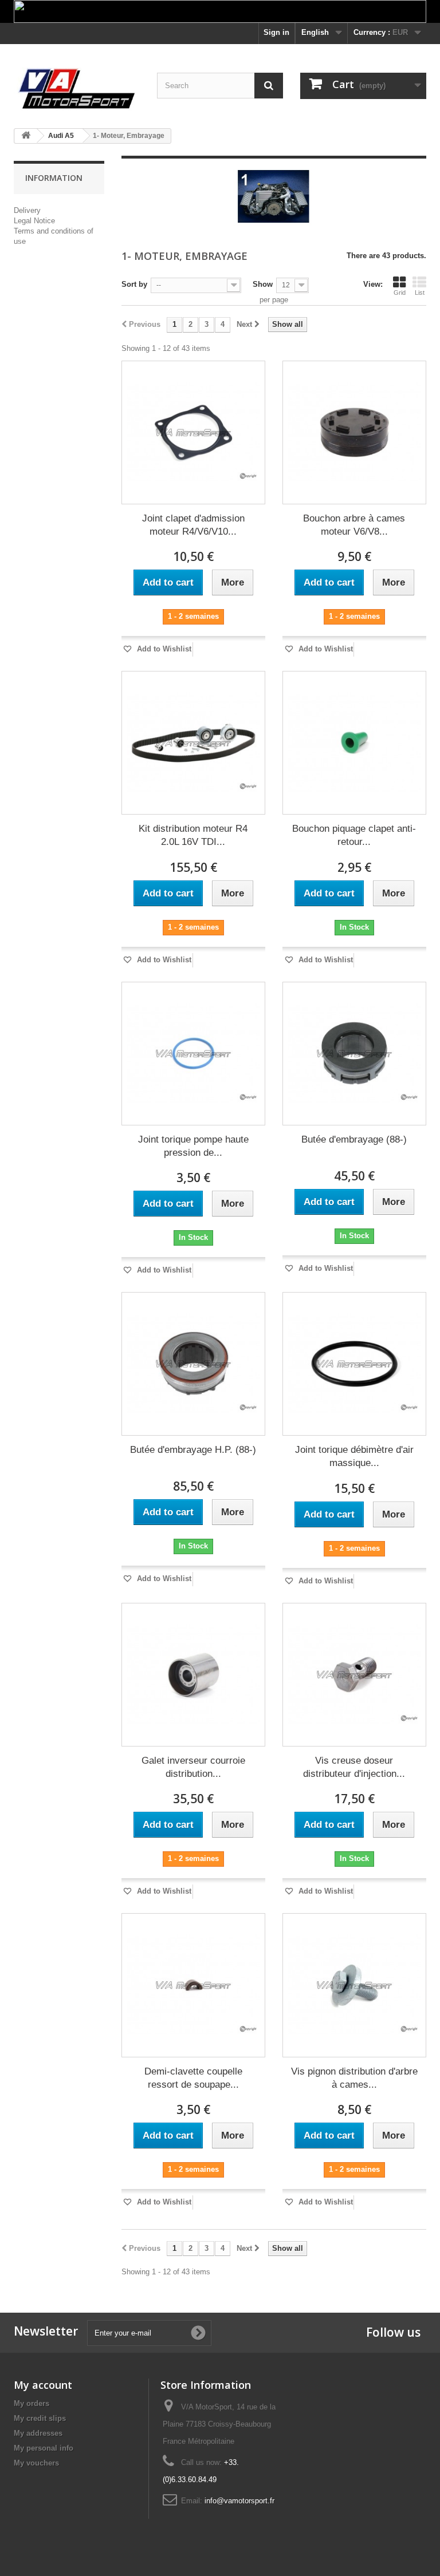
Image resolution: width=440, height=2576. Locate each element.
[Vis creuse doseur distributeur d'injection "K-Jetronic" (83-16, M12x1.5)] (354, 1675)
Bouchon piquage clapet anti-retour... (354, 835)
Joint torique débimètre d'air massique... (354, 1456)
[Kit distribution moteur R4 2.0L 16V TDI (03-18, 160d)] (193, 743)
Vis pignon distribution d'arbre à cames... (354, 2078)
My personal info (44, 2448)
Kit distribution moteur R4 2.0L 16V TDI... (193, 835)
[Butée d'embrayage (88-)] (354, 1054)
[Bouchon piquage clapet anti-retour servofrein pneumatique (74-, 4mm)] (354, 743)
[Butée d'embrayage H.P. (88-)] (193, 1364)
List (420, 293)
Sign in (276, 32)
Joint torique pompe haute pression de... (193, 1146)
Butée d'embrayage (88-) (354, 1139)
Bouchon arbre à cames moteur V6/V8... (354, 525)
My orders (32, 2403)
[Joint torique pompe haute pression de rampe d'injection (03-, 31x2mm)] (193, 1054)
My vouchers (36, 2463)
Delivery (27, 210)
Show (263, 284)
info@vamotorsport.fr (239, 2501)
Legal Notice (34, 221)
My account (43, 2385)
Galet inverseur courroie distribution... (193, 1767)
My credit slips (40, 2418)
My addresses (38, 2433)
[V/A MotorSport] (77, 89)
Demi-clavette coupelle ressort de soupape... (193, 2078)
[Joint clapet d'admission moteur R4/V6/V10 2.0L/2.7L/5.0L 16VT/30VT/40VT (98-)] (193, 432)
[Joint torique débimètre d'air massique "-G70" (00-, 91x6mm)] (354, 1364)
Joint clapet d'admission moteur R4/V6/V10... (193, 525)
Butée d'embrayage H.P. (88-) (193, 1450)
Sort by (134, 284)
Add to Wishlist (163, 649)
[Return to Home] (26, 136)
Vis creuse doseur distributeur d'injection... (354, 1767)
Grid (400, 293)
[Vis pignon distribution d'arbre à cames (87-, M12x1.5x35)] (354, 1985)
